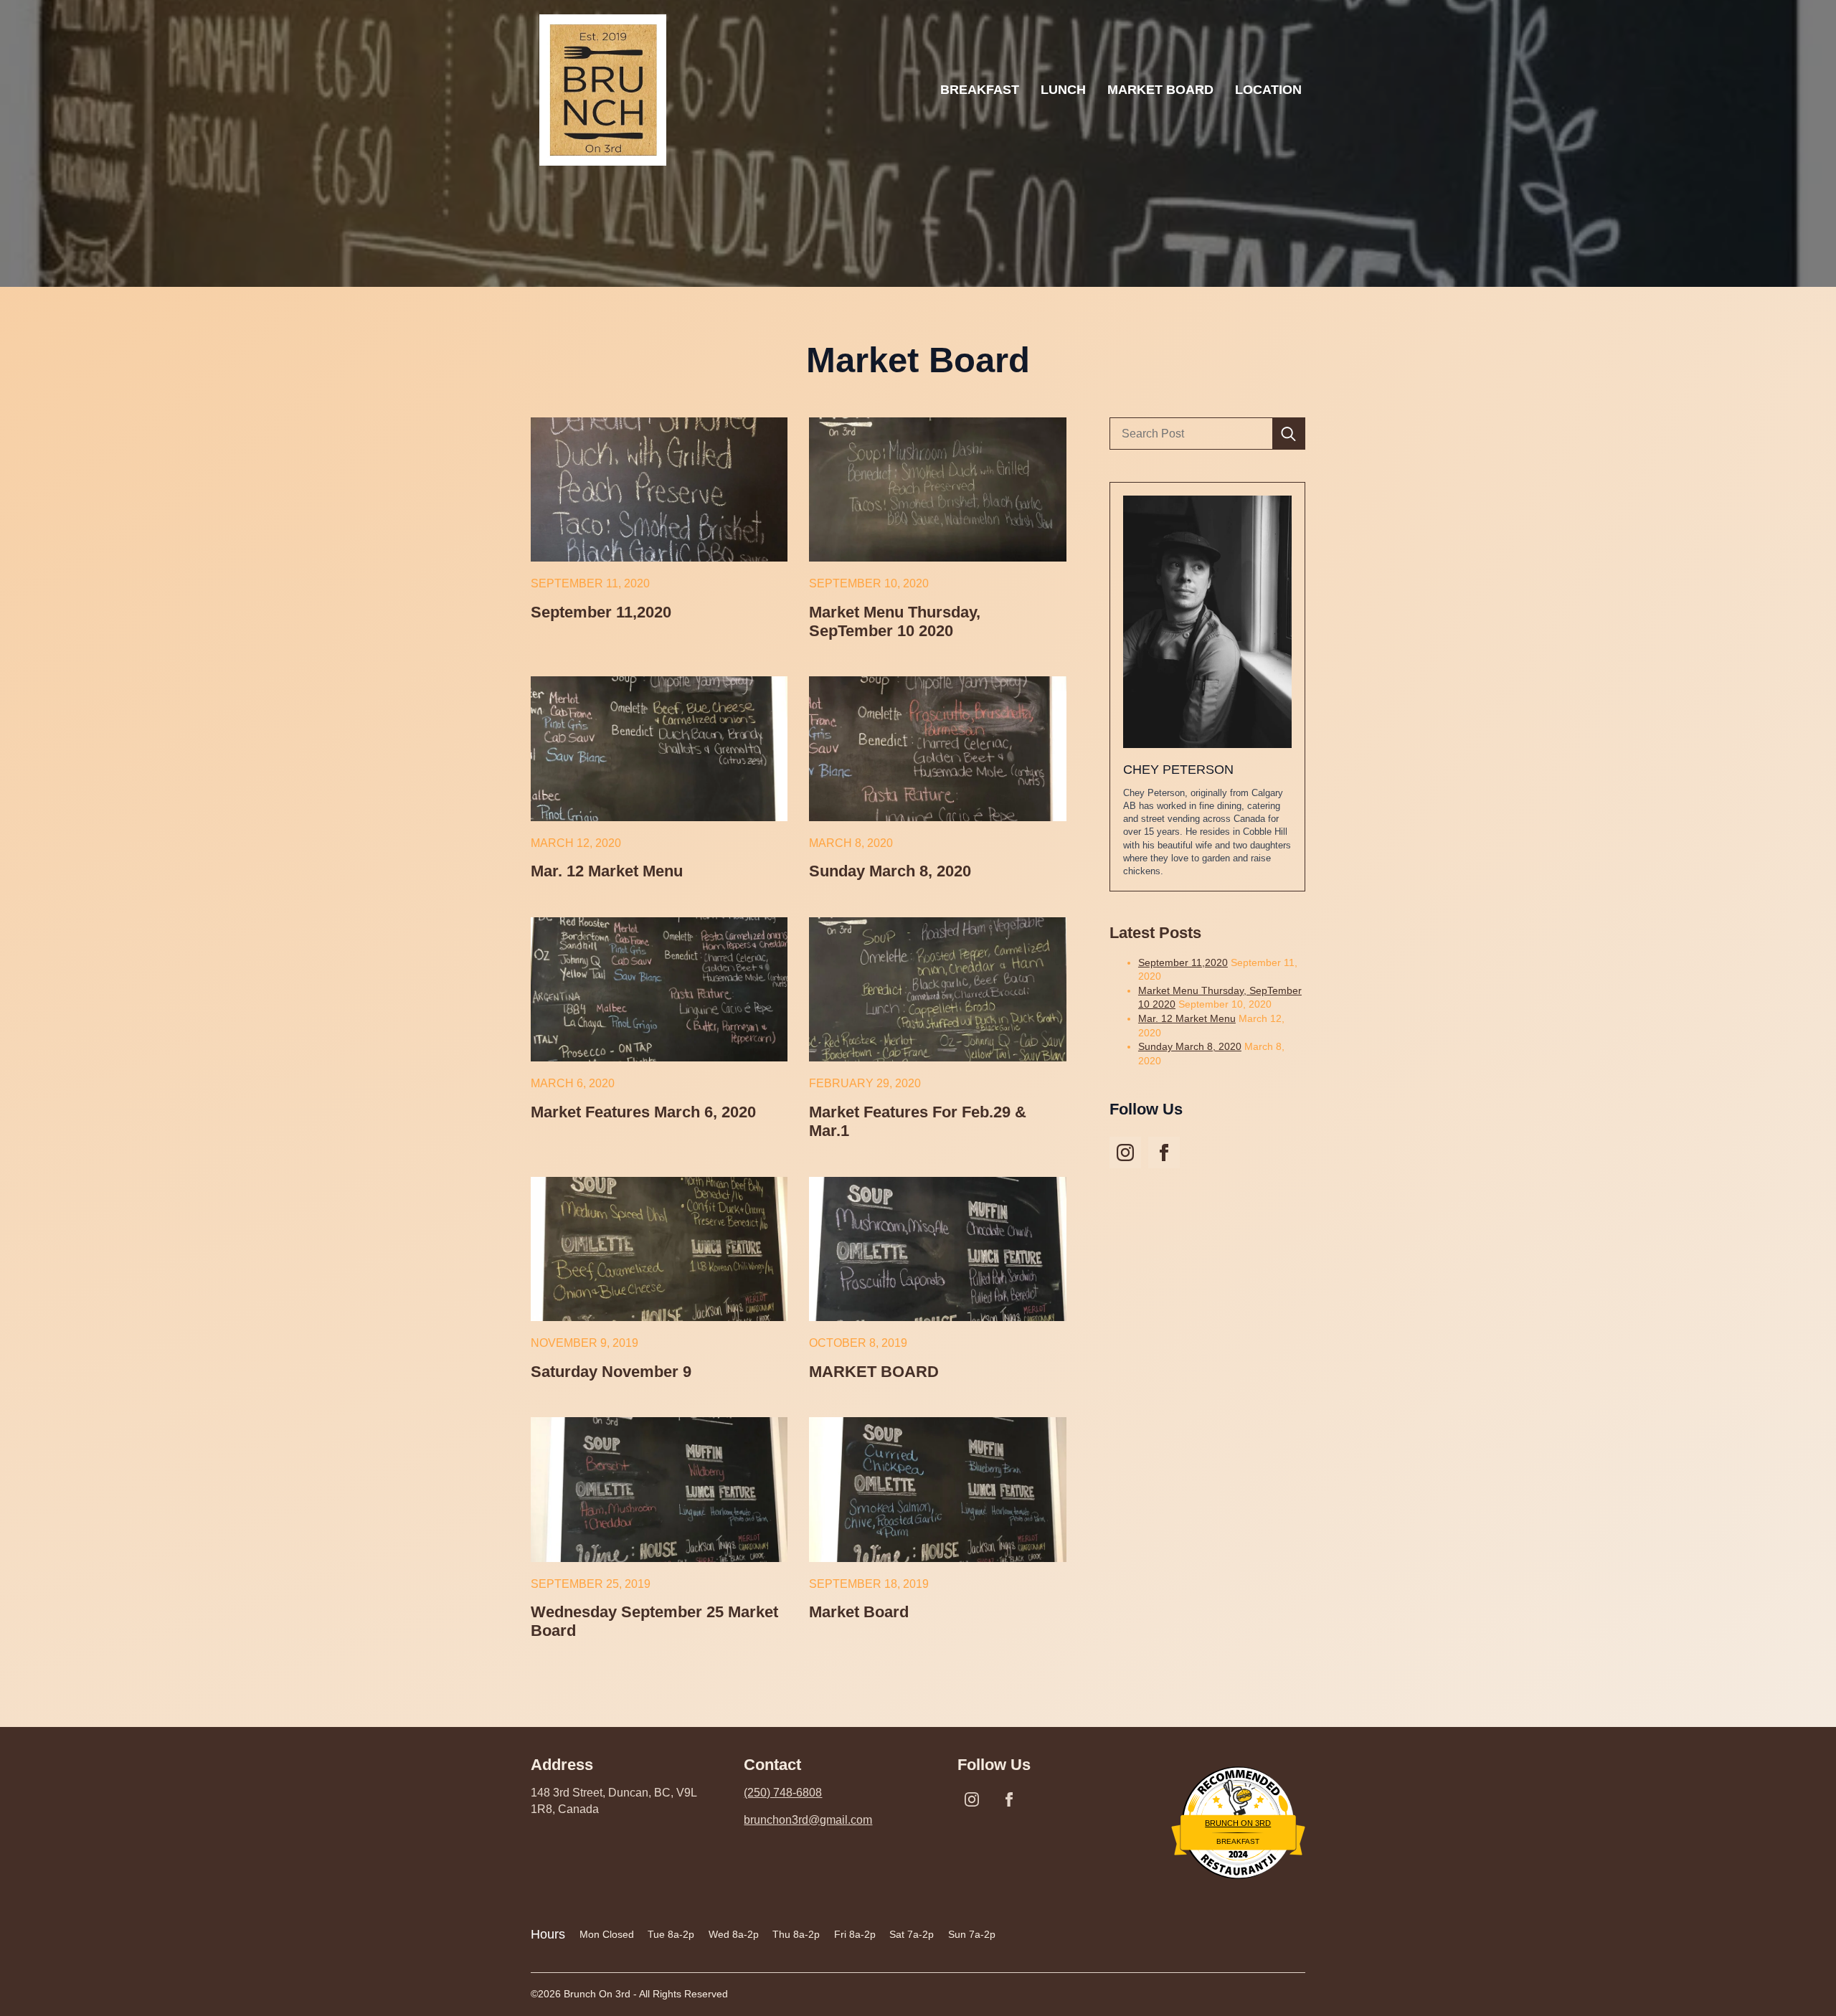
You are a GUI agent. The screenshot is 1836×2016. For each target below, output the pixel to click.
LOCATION (1268, 90)
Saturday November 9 (611, 1372)
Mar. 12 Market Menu (607, 871)
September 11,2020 (601, 612)
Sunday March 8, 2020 (890, 871)
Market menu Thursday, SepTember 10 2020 (895, 621)
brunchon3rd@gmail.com (808, 1820)
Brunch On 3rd (1238, 1823)
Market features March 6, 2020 (643, 1112)
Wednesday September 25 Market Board (654, 1621)
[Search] (1288, 434)
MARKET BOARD (1160, 90)
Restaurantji (1238, 1856)
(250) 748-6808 (783, 1793)
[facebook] (1164, 1153)
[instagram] (1125, 1153)
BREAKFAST (980, 90)
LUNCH (1063, 90)
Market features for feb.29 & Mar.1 (918, 1121)
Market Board (859, 1612)
